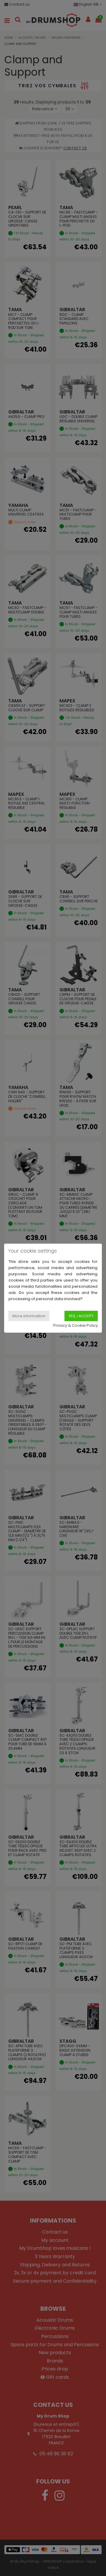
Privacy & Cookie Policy (76, 1325)
